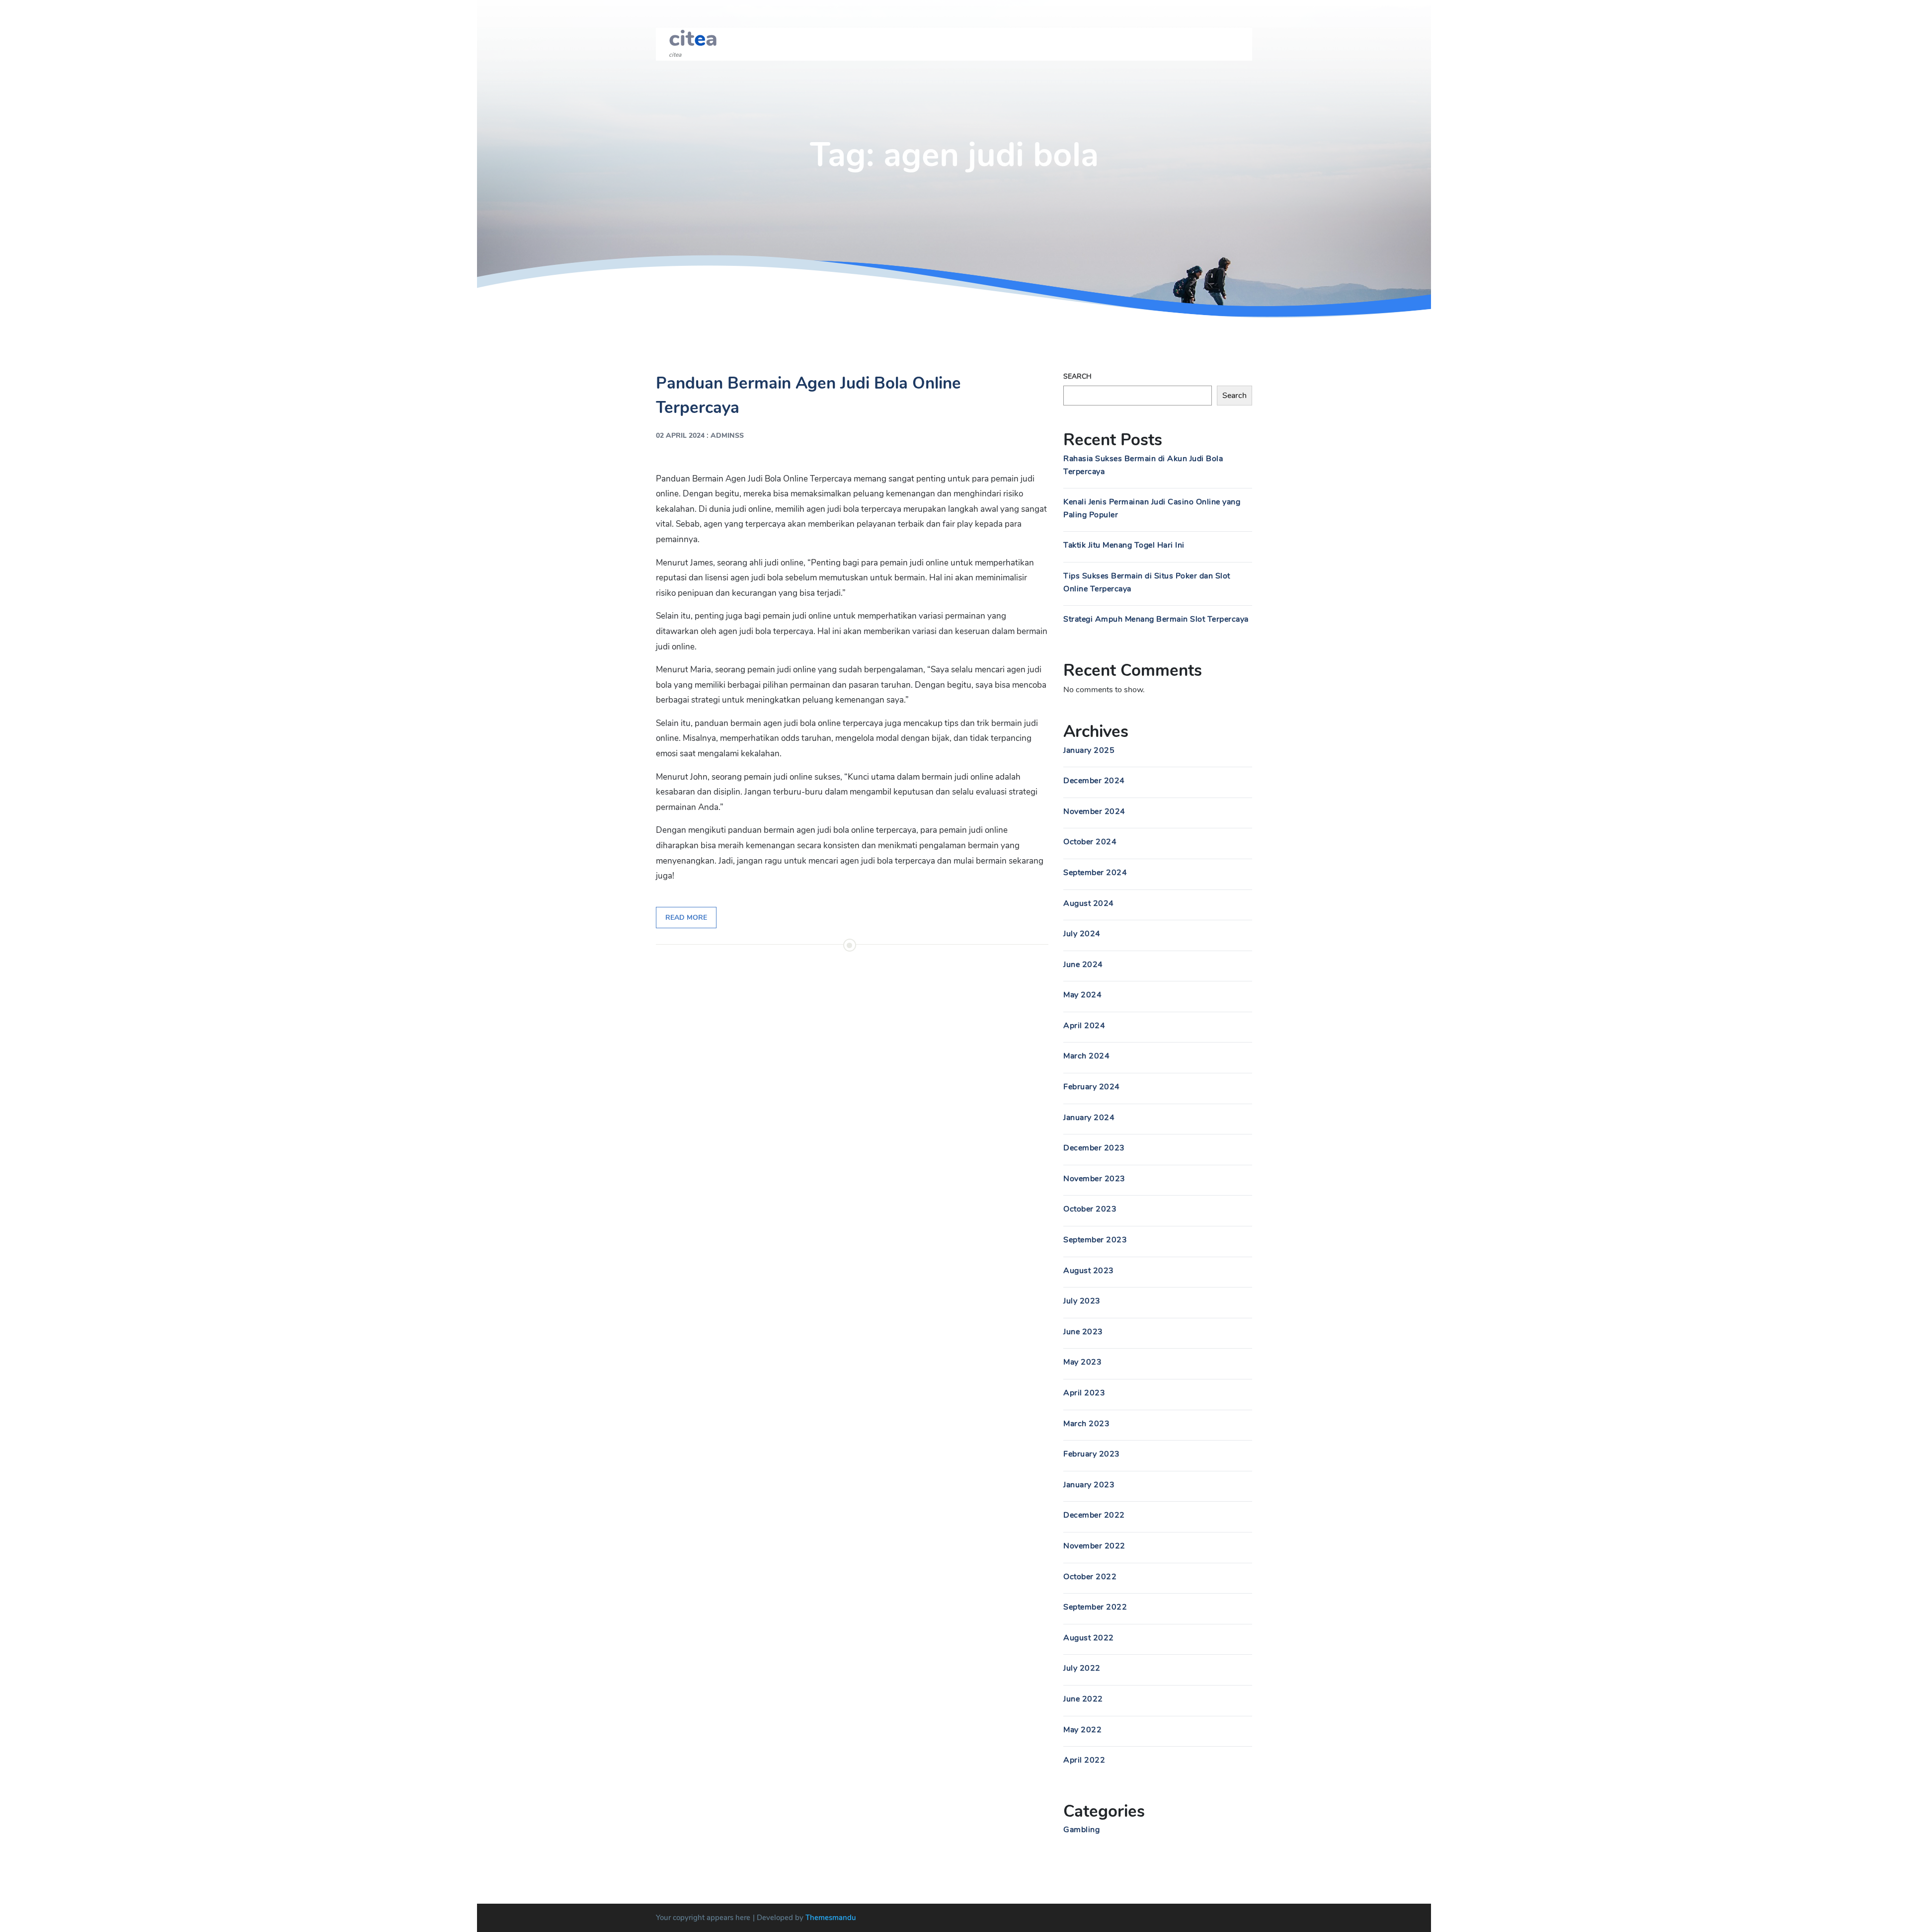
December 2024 (1094, 781)
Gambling (1081, 1830)
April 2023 (1084, 1393)
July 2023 (1082, 1301)
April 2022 (1084, 1760)
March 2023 (1086, 1424)
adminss (727, 436)
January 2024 (1089, 1118)
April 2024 (1084, 1026)
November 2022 (1094, 1546)
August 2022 (1089, 1638)
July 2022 (1082, 1668)
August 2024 (1089, 903)
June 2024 (1083, 965)
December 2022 (1094, 1515)
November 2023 (1094, 1179)
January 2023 (1089, 1485)
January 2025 (1089, 750)
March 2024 (1086, 1056)
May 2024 (1082, 995)
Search (1077, 376)
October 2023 (1090, 1209)
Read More (686, 918)
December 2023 (1094, 1148)
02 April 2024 (680, 436)
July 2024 (1082, 934)
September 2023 (1095, 1240)
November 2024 (1094, 811)
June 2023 (1083, 1332)
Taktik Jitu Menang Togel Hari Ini (1124, 545)
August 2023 (1089, 1271)
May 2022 (1082, 1730)
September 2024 (1095, 873)
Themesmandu (831, 1918)
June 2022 (1083, 1699)
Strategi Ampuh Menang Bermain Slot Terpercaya (1156, 619)
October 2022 (1090, 1577)
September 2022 (1095, 1607)
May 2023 (1082, 1362)
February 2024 (1092, 1087)
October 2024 (1090, 842)
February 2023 (1092, 1454)
